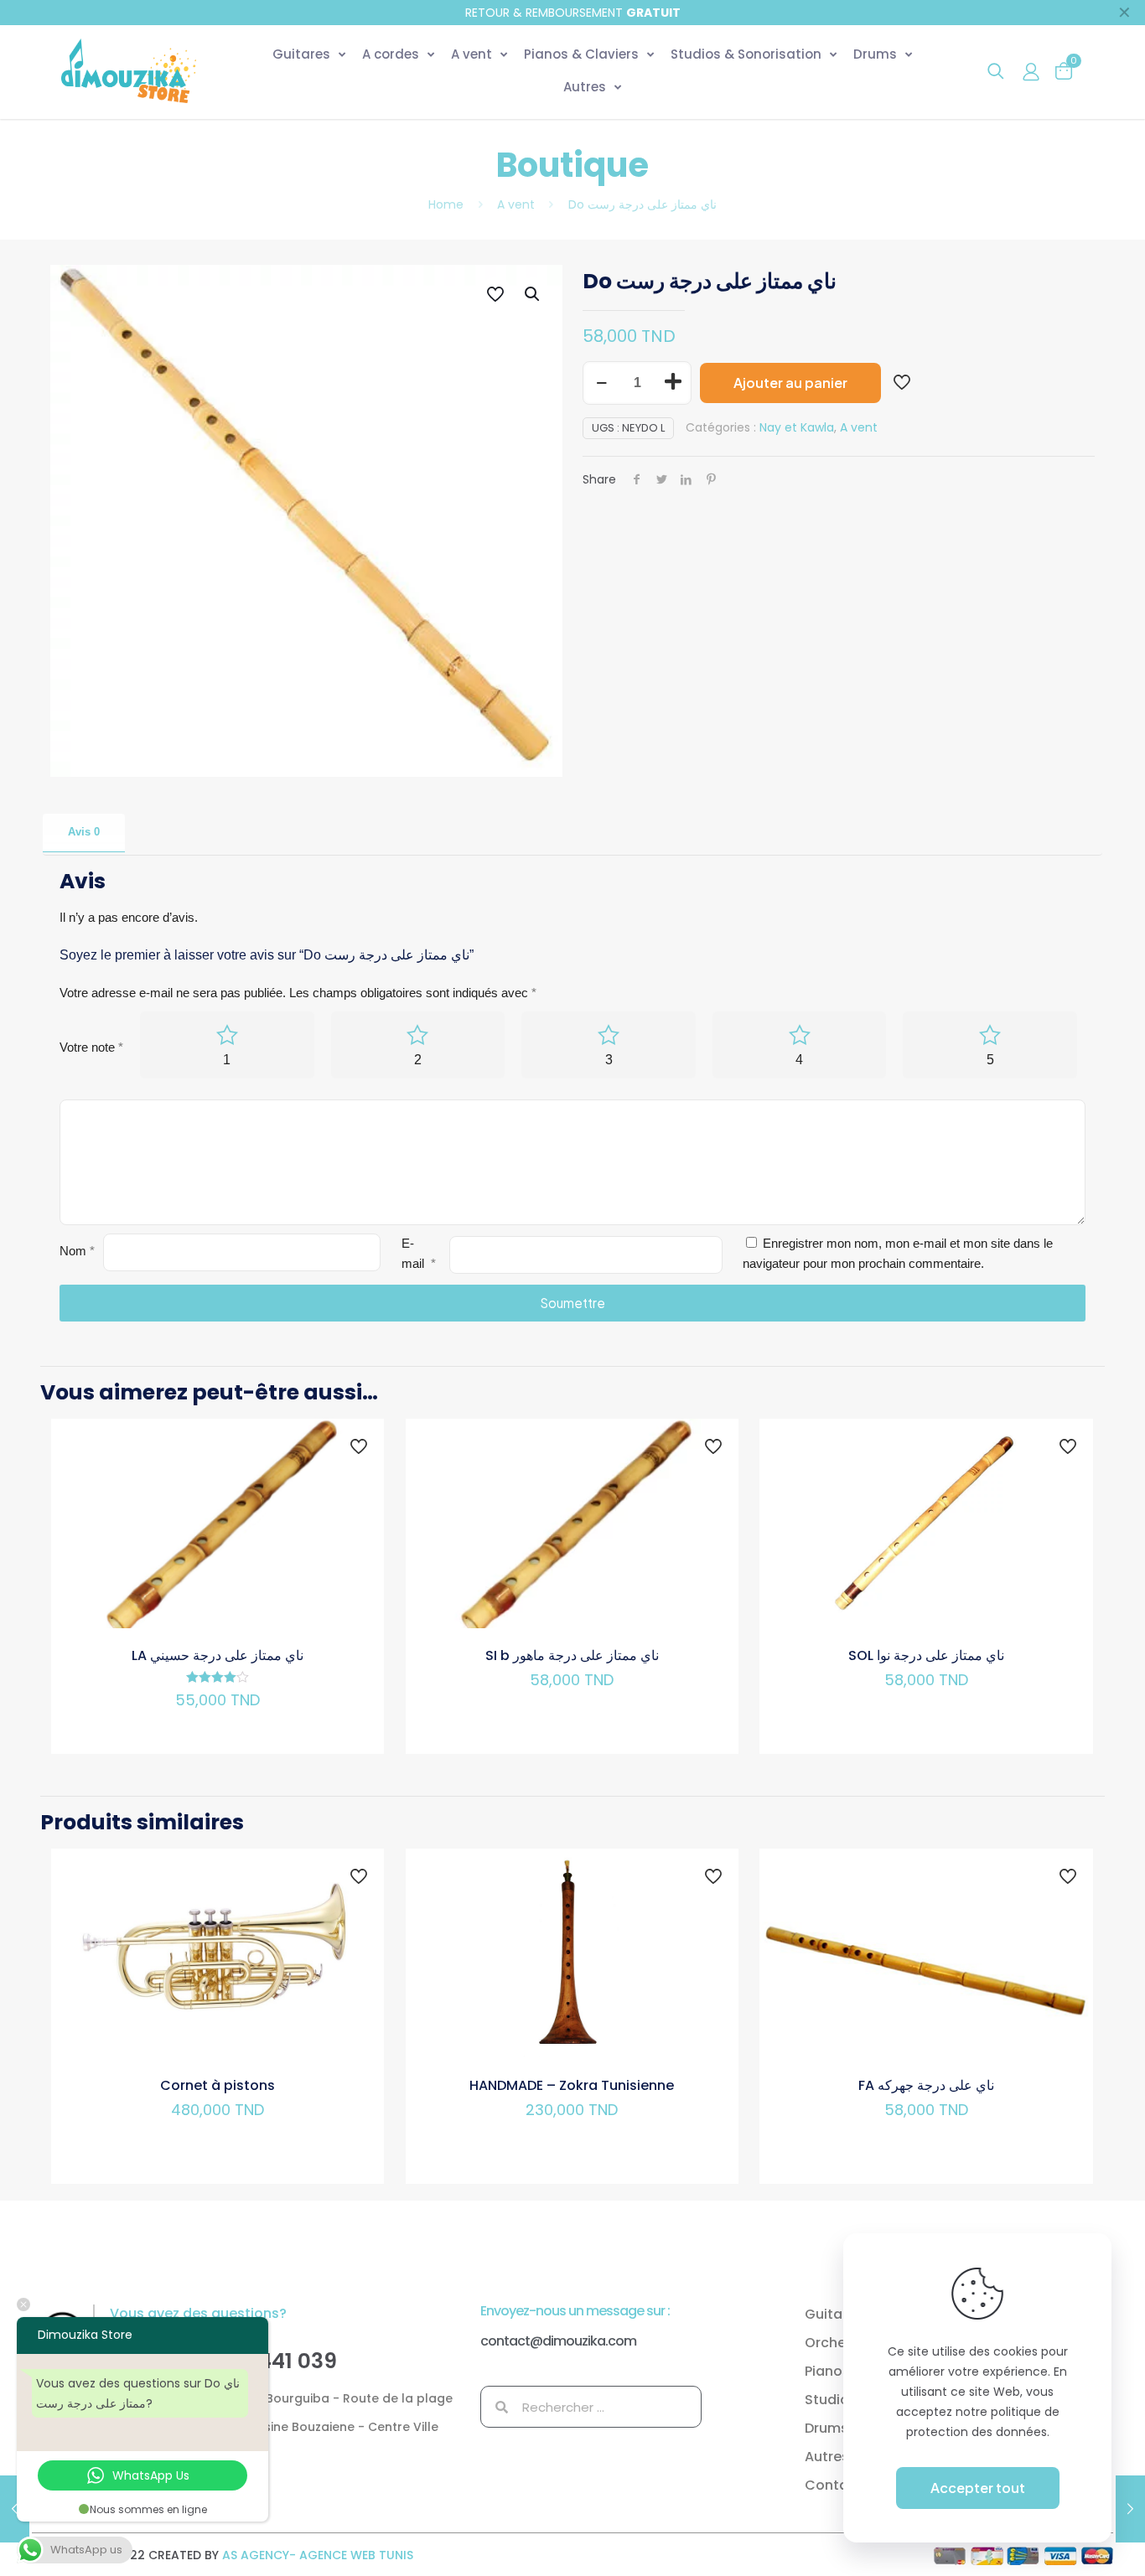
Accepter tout (978, 2488)
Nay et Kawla (797, 427)
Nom (77, 1251)
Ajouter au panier (790, 383)
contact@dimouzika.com (558, 2341)
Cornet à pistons (218, 2085)
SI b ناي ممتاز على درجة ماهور (572, 1655)
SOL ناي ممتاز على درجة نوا (926, 1655)
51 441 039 (285, 2361)
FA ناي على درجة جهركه (926, 2085)
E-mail (419, 1253)
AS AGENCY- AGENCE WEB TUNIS (318, 2555)
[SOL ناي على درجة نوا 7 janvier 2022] (1130, 2509)
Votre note (91, 1047)
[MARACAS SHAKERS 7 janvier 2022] (15, 2509)
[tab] (84, 833)
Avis (84, 832)
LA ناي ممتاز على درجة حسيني (218, 1655)
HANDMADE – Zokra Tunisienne (572, 2085)
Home (446, 204)
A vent (516, 204)
